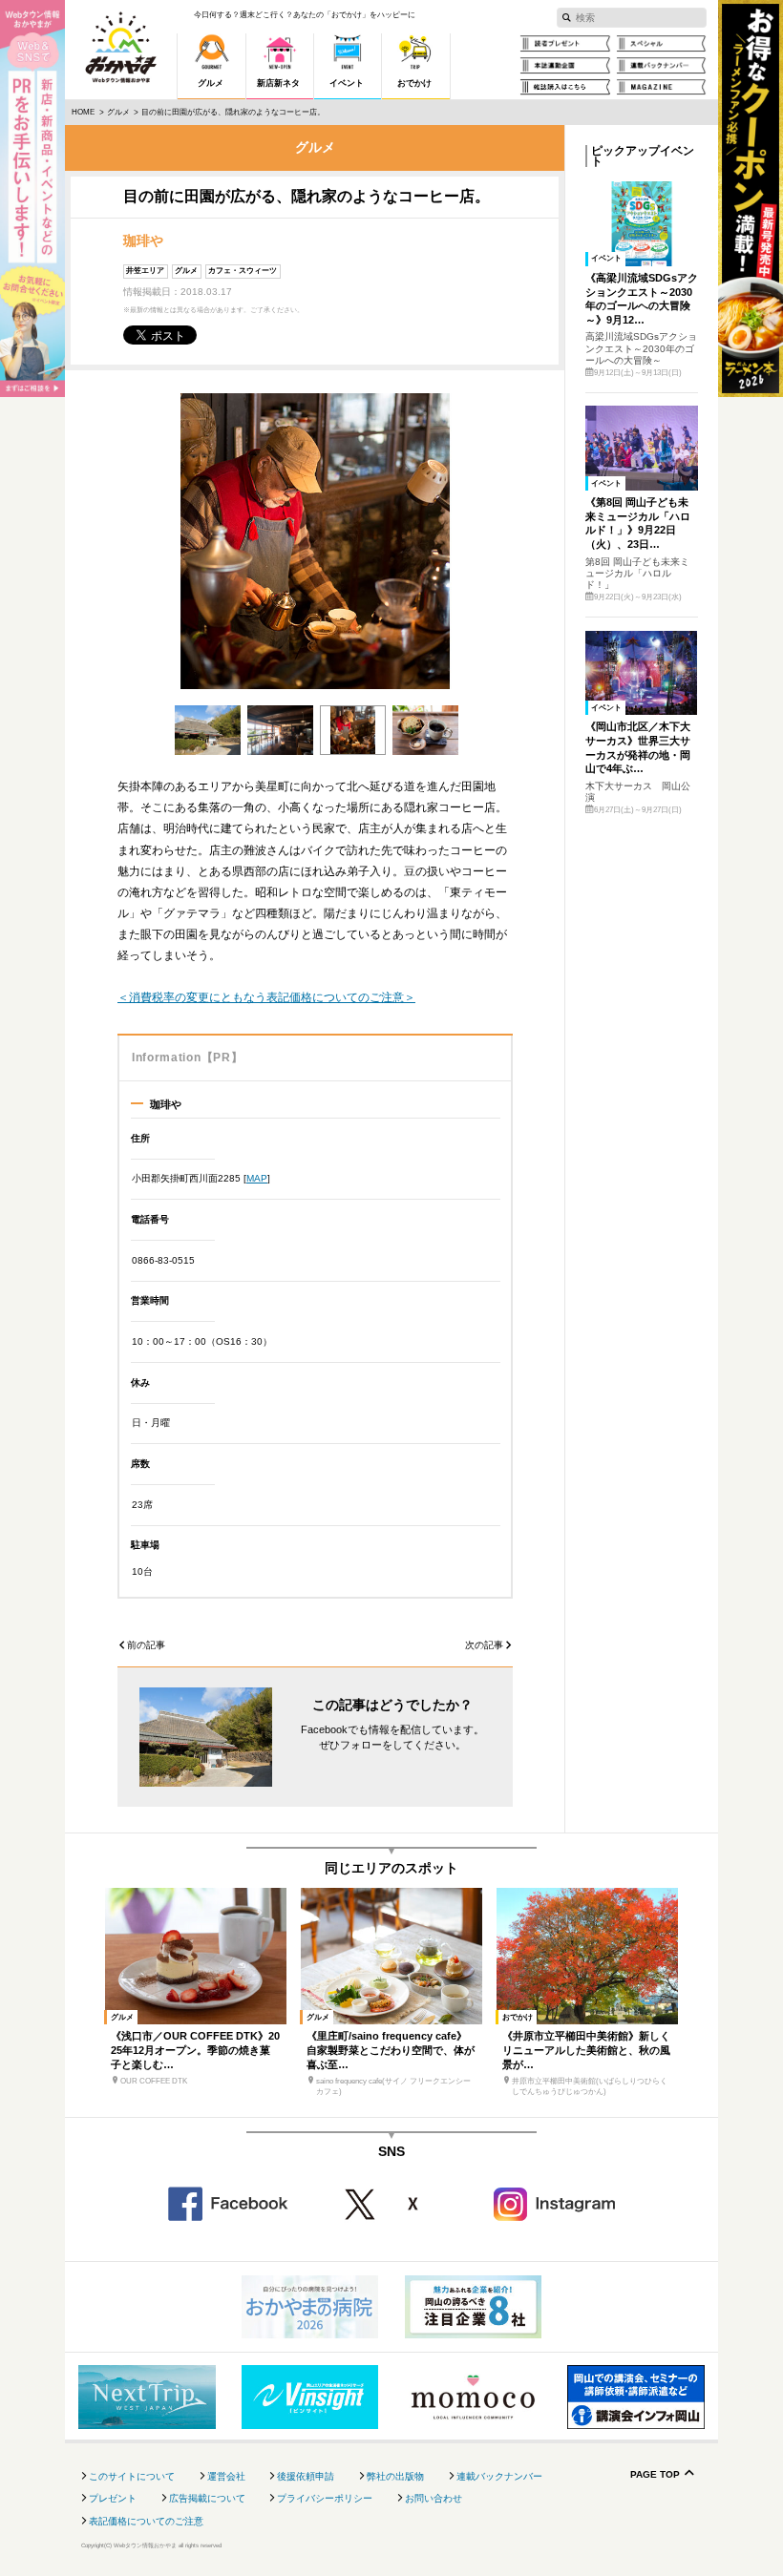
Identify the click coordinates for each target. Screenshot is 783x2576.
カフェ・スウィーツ (243, 271)
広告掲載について (207, 2498)
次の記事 (484, 1645)
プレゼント (113, 2498)
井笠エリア (145, 271)
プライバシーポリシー (325, 2498)
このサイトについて (132, 2476)
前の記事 (146, 1645)
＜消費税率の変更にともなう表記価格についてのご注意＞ (266, 997)
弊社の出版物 (395, 2476)
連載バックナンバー (499, 2476)
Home (83, 112)
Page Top (655, 2475)
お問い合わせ (434, 2498)
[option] (315, 542)
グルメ (118, 112)
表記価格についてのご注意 (146, 2521)
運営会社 (226, 2476)
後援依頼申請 (306, 2476)
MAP (257, 1178)
